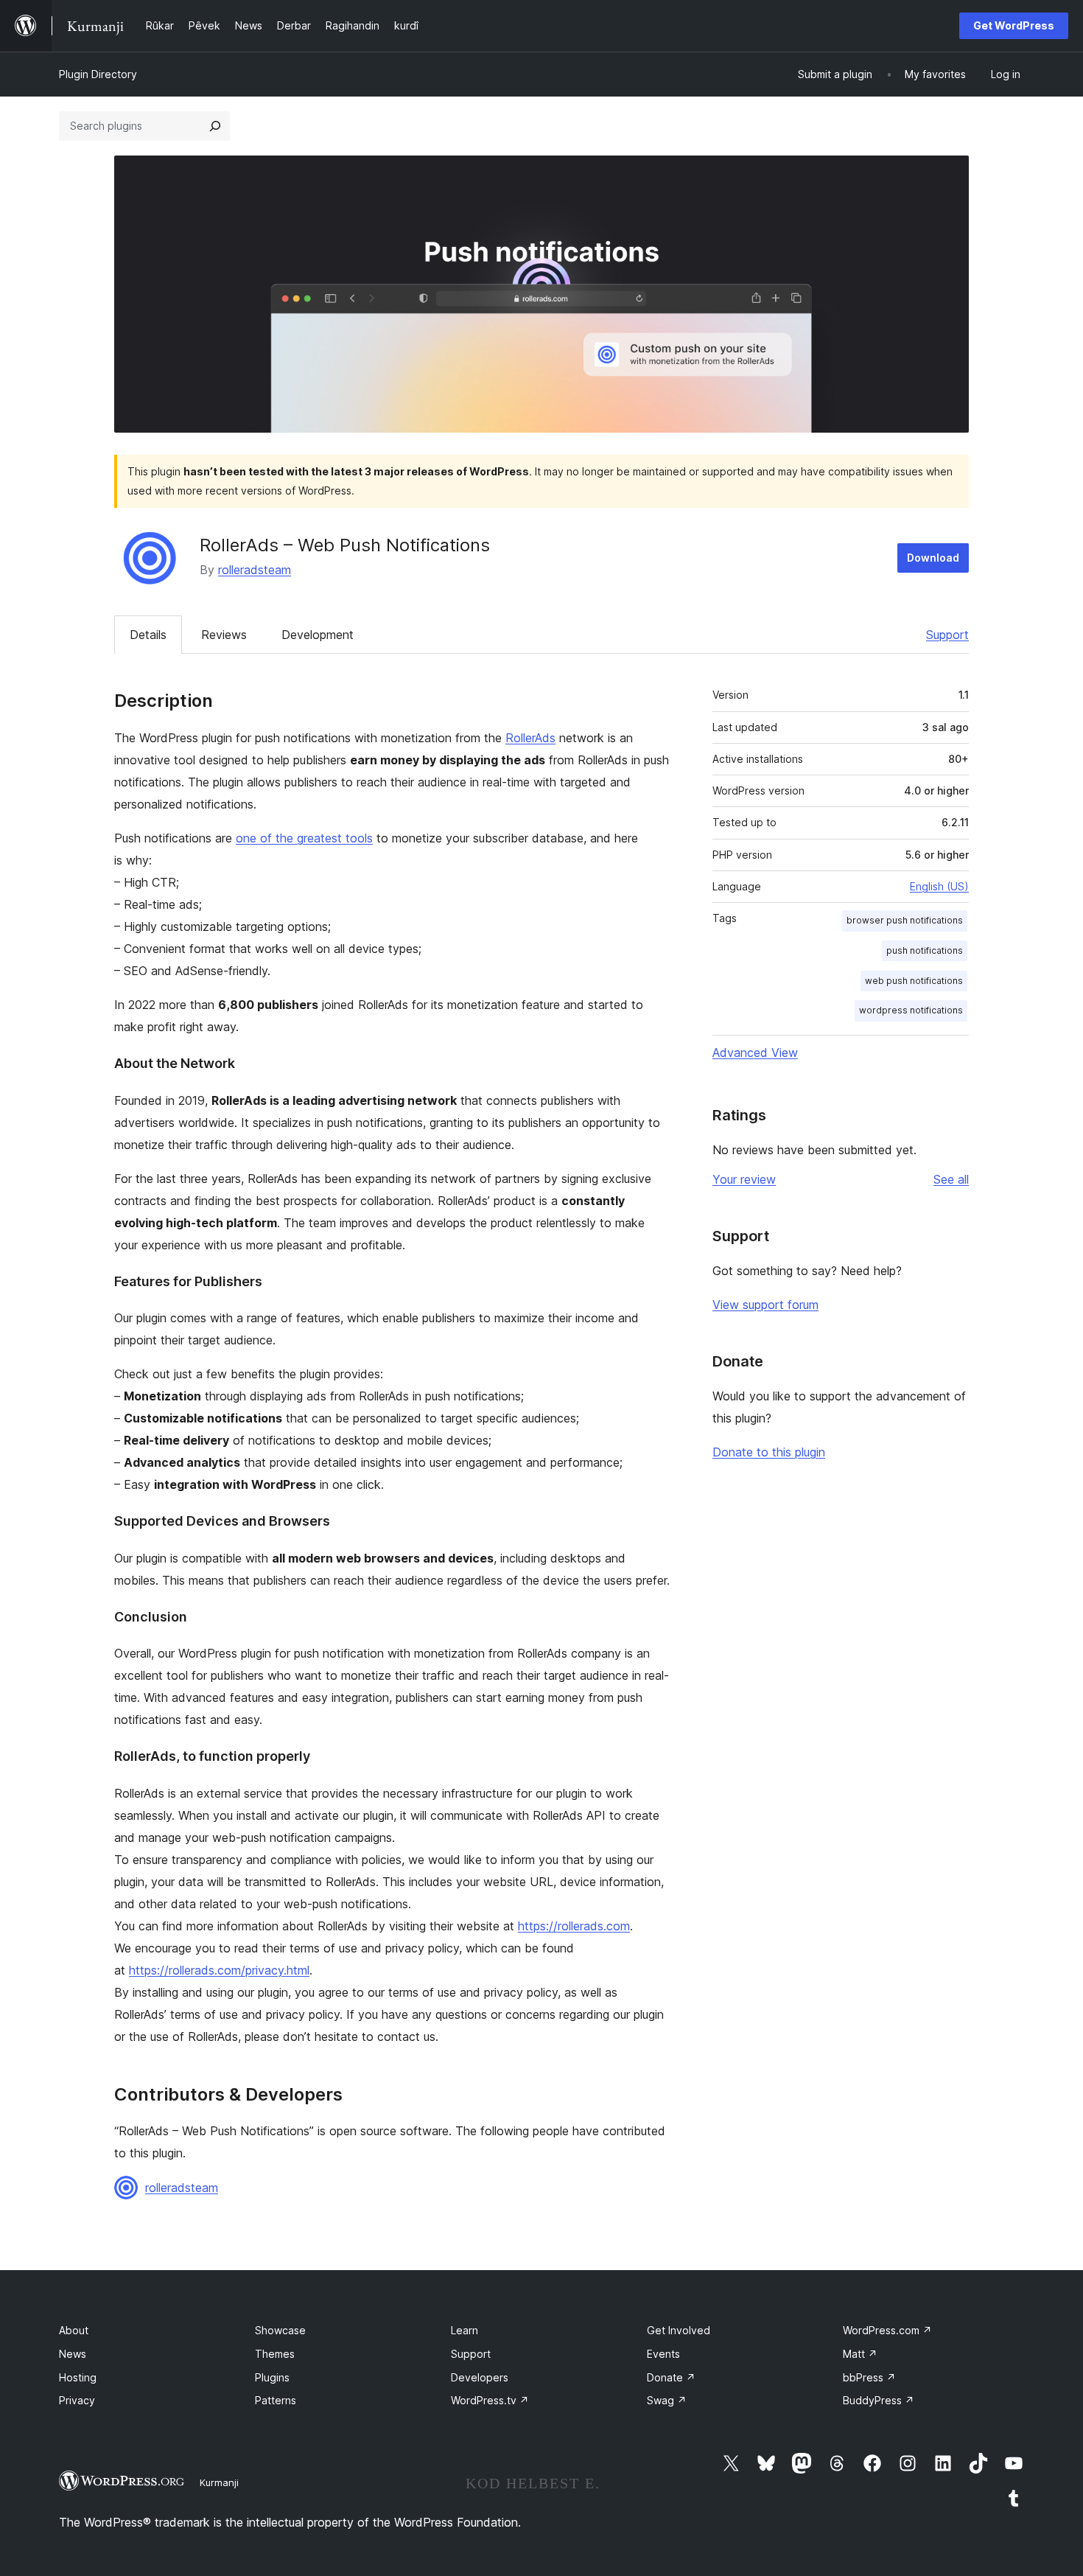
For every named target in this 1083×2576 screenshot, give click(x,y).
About (74, 2330)
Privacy (77, 2400)
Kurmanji (219, 2482)
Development (318, 635)
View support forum (765, 1305)
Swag (667, 2400)
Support (947, 635)
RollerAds (530, 738)
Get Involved (679, 2330)
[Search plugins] (215, 126)
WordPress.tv (490, 2400)
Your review (744, 1179)
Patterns (276, 2400)
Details (148, 635)
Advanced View (755, 1053)
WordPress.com (887, 2330)
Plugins (272, 2377)
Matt (860, 2354)
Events (663, 2354)
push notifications (925, 950)
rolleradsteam (255, 570)
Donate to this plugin (769, 1452)
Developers (480, 2377)
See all (951, 1179)
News (73, 2354)
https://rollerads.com (574, 1926)
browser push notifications (905, 920)
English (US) (939, 886)
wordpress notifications (911, 1010)
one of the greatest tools (304, 838)
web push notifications (914, 981)
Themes (275, 2354)
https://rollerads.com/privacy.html (219, 1970)
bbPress (869, 2377)
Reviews (224, 635)
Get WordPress (1014, 25)
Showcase (280, 2330)
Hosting (78, 2377)
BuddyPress (879, 2400)
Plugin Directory (98, 74)
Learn (465, 2330)
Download (933, 558)
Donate (671, 2377)
